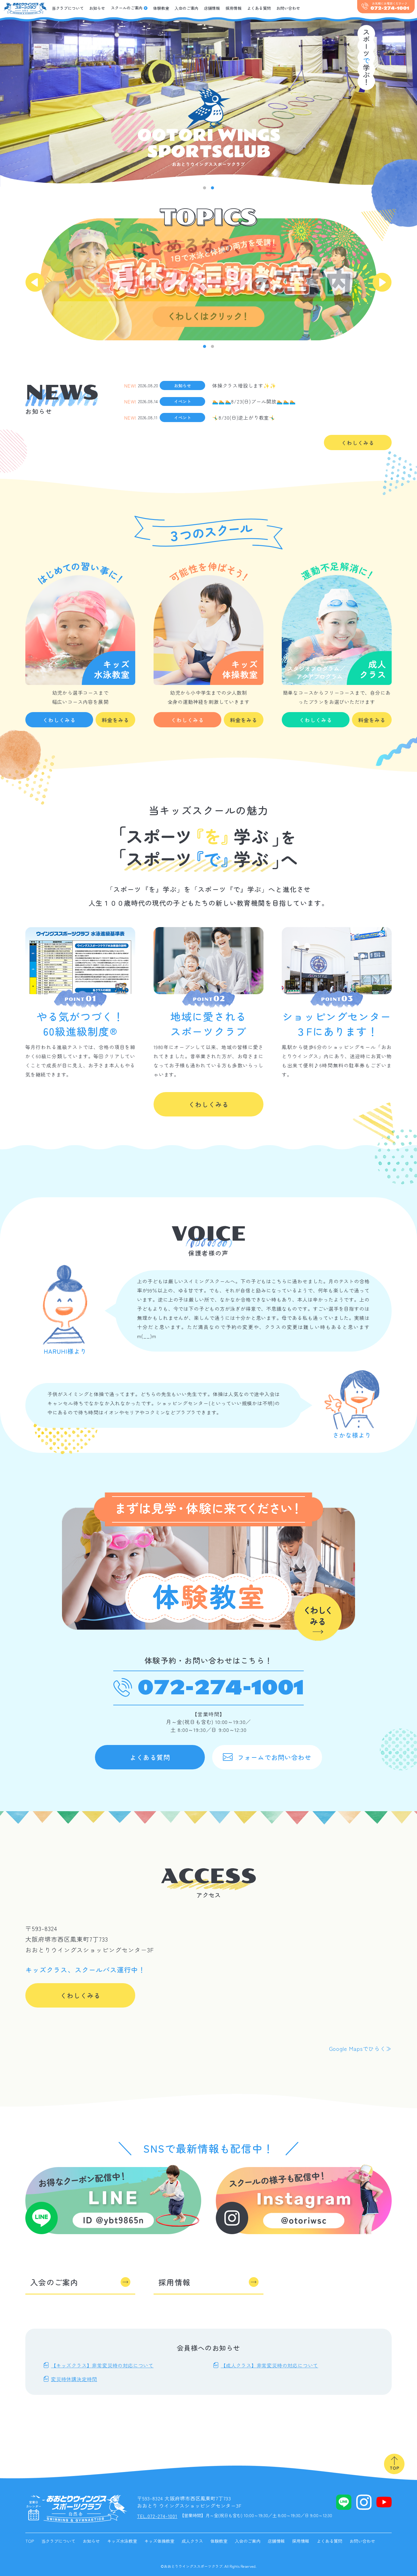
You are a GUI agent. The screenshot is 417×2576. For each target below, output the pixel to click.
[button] (205, 188)
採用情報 (234, 8)
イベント (183, 401)
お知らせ (97, 8)
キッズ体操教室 (159, 2541)
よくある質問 (259, 8)
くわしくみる (358, 443)
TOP (30, 2541)
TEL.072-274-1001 (157, 2516)
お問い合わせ (288, 8)
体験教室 (161, 8)
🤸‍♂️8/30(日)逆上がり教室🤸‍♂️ (244, 417)
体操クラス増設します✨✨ (244, 385)
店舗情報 (212, 8)
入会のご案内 (187, 8)
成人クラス (192, 2541)
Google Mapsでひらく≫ (360, 2048)
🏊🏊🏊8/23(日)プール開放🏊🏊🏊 (254, 401)
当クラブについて (68, 8)
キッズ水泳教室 (122, 2541)
